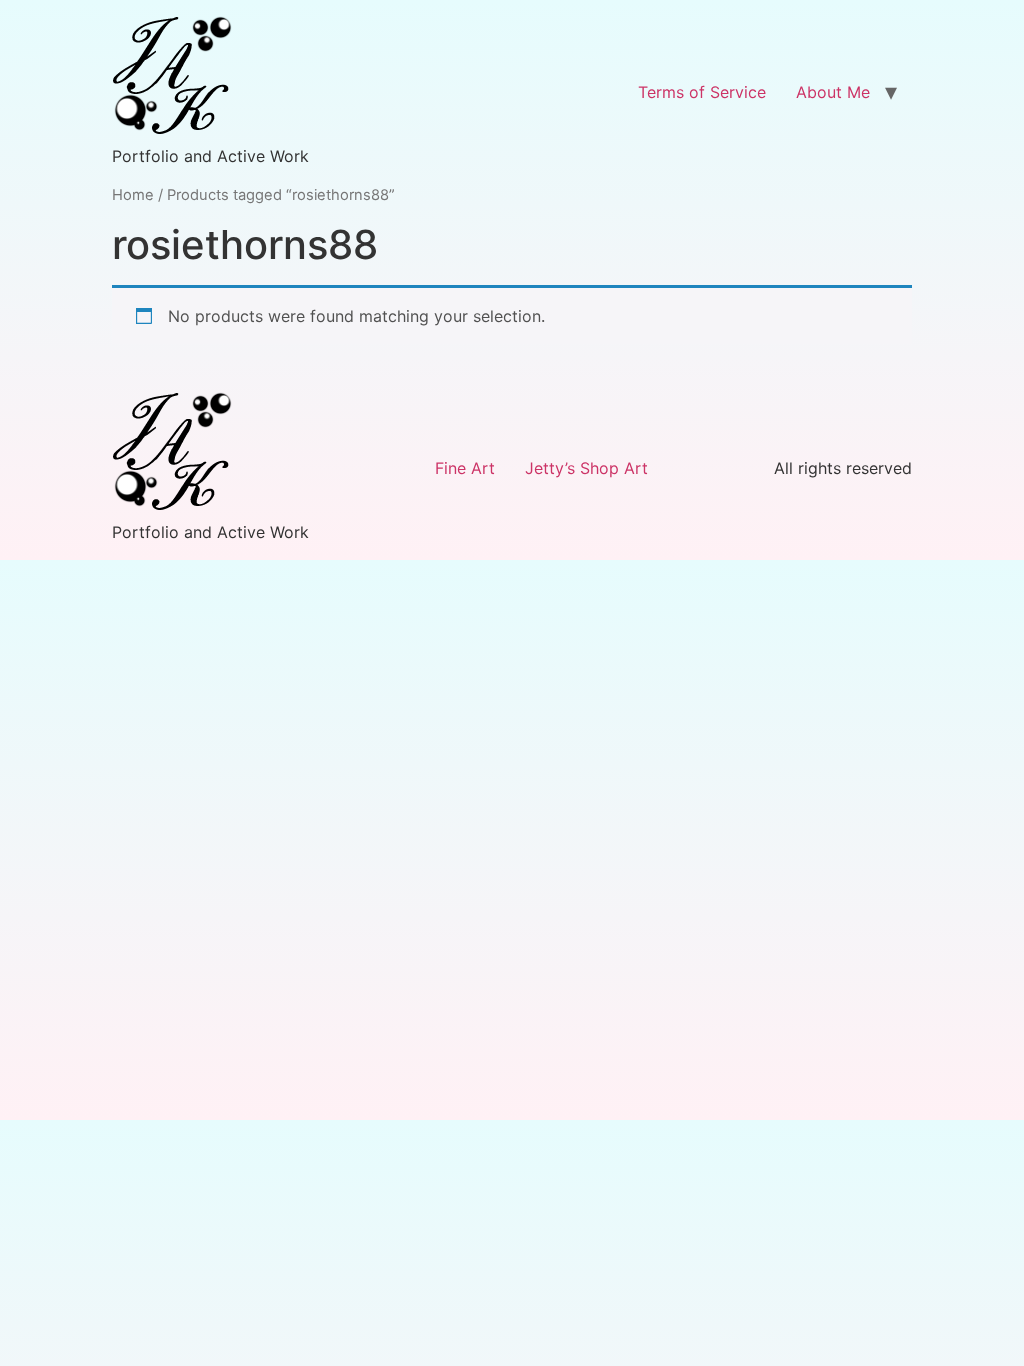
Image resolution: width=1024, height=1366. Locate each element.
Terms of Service (702, 92)
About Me (833, 92)
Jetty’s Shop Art (586, 468)
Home (133, 195)
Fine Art (465, 468)
